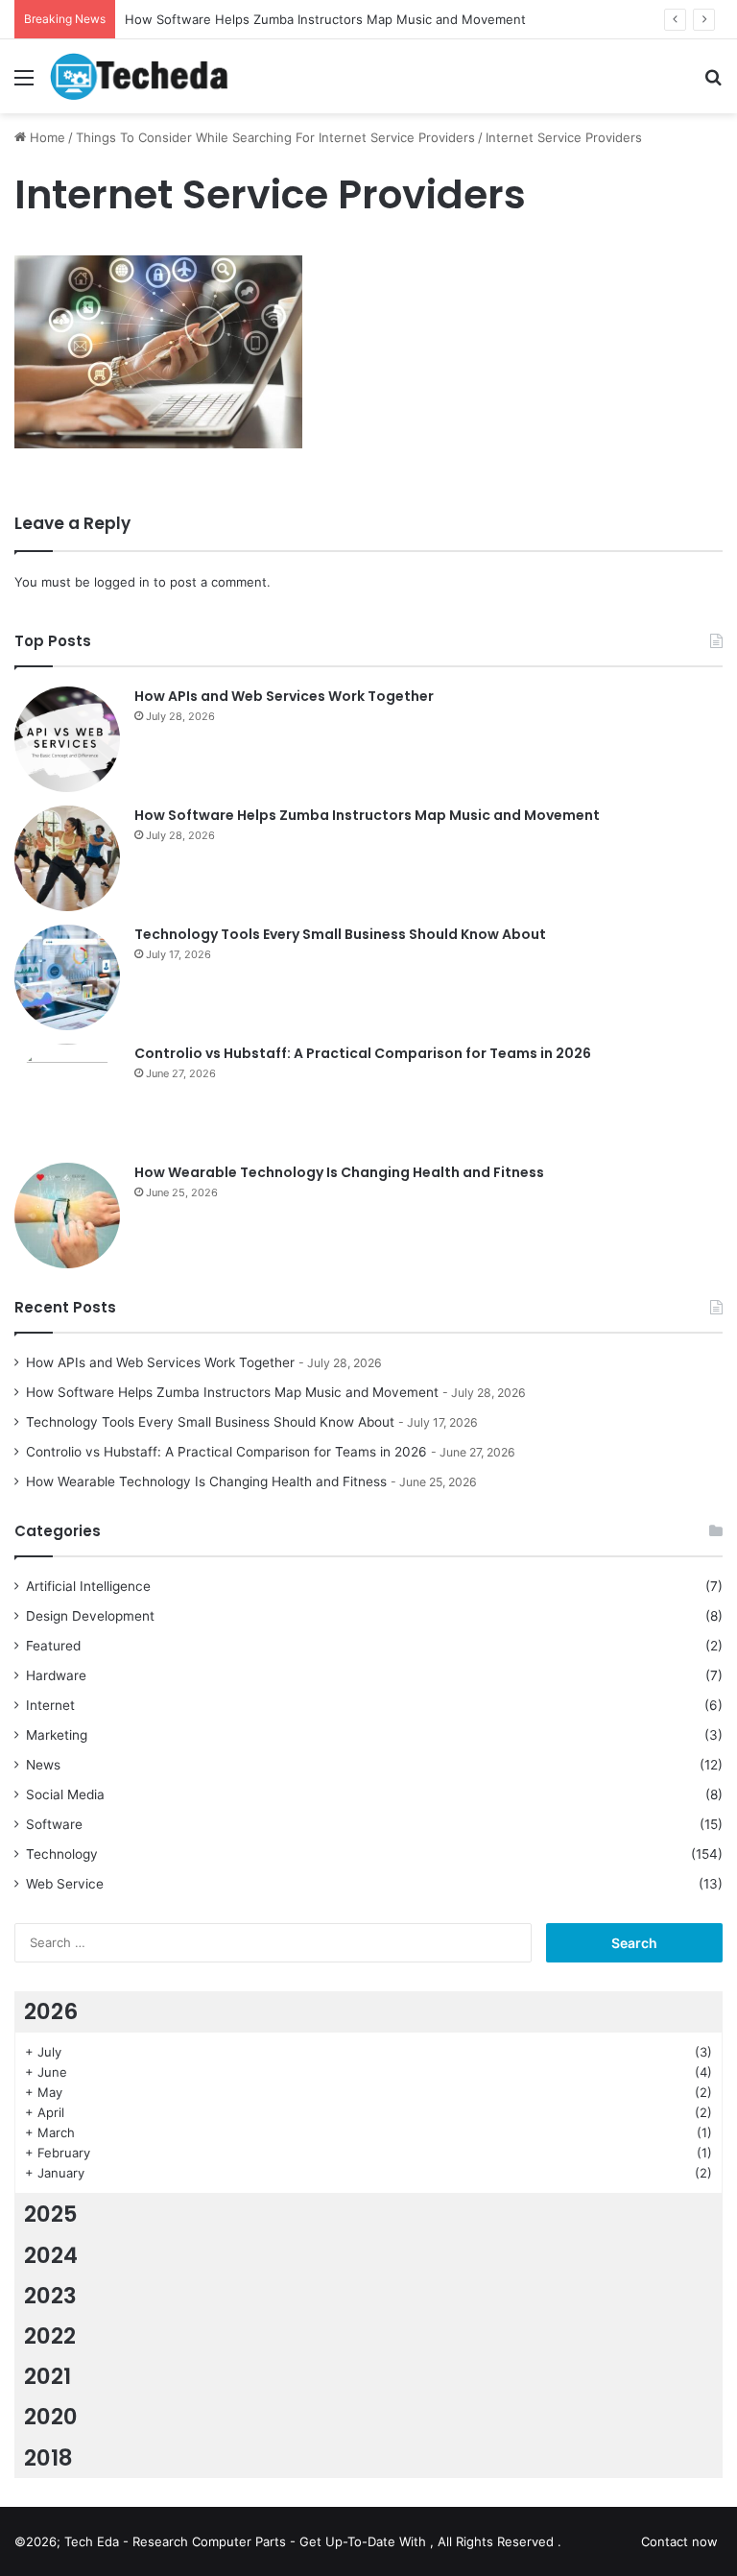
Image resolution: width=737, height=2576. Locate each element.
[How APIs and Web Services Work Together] (67, 739)
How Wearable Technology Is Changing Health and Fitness (339, 1172)
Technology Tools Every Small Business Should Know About (340, 934)
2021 (48, 2376)
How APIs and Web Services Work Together (284, 696)
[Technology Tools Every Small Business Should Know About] (67, 977)
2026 (51, 2011)
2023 (50, 2296)
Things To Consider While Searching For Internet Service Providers (275, 137)
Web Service (65, 1884)
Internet (50, 1705)
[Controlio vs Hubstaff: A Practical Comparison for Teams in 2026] (67, 1096)
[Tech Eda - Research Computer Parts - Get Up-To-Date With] (140, 76)
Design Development (90, 1616)
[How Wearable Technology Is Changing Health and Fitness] (67, 1216)
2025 (51, 2214)
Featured (53, 1646)
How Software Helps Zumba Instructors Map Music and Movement (367, 815)
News (43, 1765)
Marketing (57, 1735)
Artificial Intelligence (88, 1586)
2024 (51, 2255)
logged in (122, 582)
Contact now (679, 2541)
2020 (51, 2417)
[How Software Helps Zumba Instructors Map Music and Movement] (67, 858)
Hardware (56, 1675)
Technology (62, 1854)
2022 (50, 2336)
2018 (48, 2458)
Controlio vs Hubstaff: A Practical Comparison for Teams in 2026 (363, 1053)
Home (46, 137)
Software (54, 1824)
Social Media (65, 1794)
